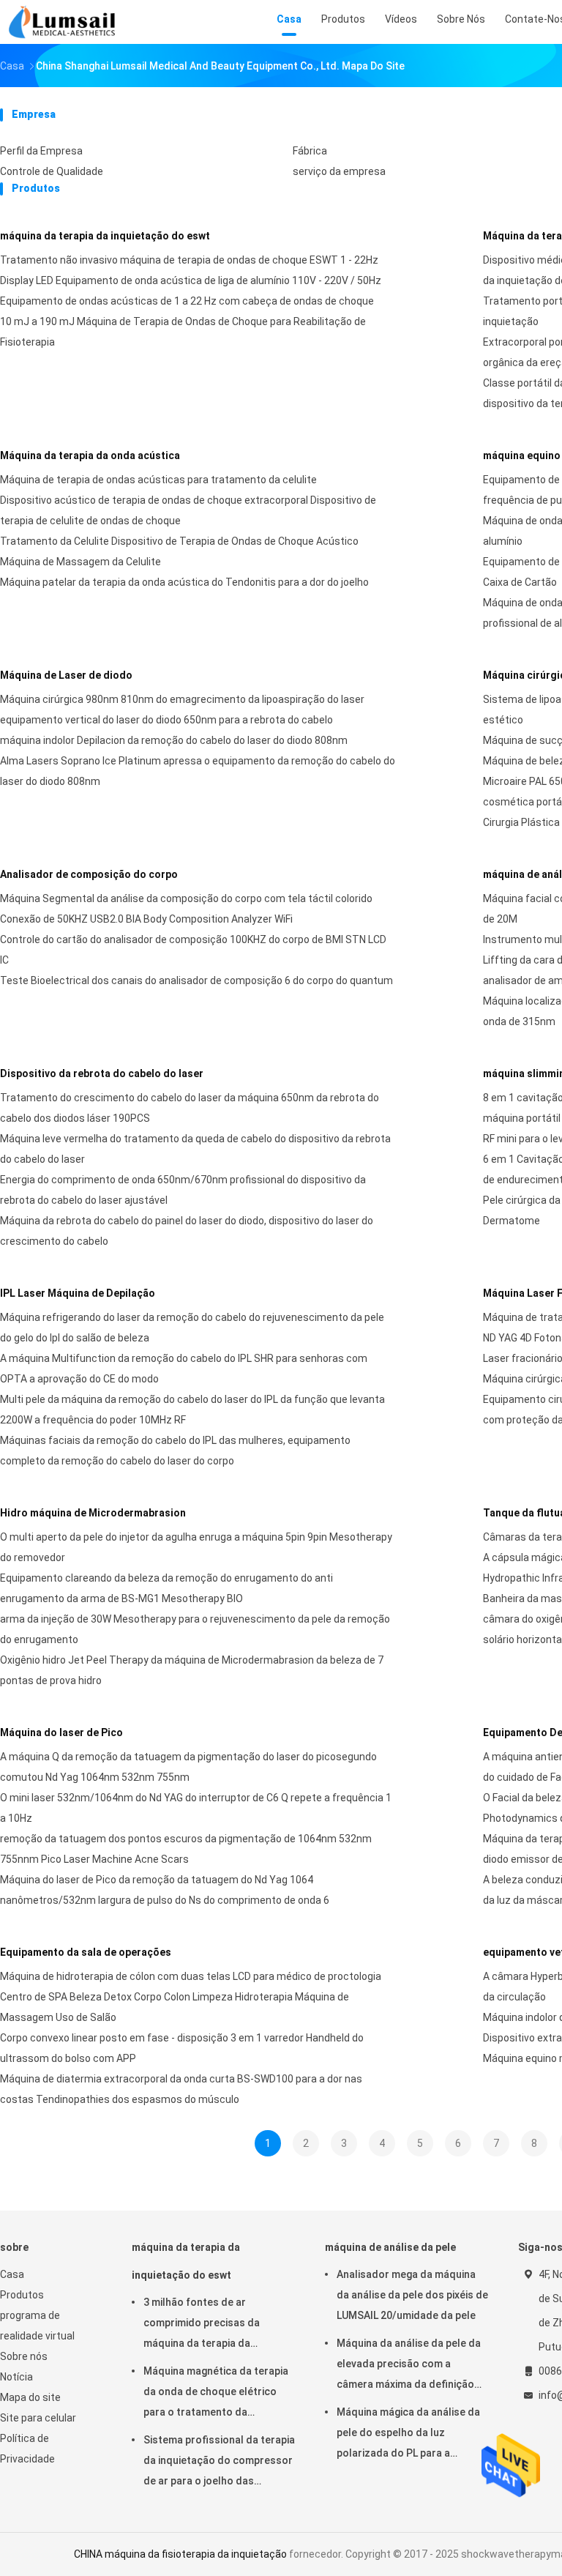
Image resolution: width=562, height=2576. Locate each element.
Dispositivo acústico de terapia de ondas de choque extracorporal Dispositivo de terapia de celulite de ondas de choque (188, 510)
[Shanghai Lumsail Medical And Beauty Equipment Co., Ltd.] (64, 22)
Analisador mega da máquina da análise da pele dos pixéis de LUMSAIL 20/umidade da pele (412, 2295)
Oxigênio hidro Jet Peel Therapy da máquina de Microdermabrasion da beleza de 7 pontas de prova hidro (192, 1670)
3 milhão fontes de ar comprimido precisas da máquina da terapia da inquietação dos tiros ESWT (211, 2325)
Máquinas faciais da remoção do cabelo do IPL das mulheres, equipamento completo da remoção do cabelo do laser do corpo (175, 1451)
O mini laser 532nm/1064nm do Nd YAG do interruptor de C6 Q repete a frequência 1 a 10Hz (196, 1808)
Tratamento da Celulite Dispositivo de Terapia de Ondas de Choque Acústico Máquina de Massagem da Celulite (179, 551)
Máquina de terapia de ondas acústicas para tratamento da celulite (158, 480)
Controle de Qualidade (52, 171)
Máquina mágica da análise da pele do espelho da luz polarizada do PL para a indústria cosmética (408, 2435)
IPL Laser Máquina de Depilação (78, 1293)
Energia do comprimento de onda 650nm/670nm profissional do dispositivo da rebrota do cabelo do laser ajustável (183, 1190)
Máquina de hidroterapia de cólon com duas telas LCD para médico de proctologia (191, 1976)
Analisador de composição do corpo (89, 874)
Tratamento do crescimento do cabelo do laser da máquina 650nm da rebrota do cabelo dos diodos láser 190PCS (190, 1108)
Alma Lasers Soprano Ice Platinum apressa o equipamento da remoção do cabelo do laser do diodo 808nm (198, 771)
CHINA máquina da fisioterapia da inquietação (180, 2554)
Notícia (16, 2377)
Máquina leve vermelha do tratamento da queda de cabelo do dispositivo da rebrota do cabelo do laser (195, 1149)
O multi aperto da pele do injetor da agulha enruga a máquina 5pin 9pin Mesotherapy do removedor (196, 1547)
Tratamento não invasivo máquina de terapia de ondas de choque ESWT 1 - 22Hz (189, 260)
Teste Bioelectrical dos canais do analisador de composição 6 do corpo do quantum (196, 980)
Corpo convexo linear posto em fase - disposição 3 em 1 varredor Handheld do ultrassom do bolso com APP (182, 2048)
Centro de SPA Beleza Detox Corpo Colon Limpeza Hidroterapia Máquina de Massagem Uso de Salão (175, 2007)
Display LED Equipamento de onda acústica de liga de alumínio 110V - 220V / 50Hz (191, 280)
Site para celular (38, 2418)
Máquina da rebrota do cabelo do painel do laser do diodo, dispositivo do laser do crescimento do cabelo (187, 1231)
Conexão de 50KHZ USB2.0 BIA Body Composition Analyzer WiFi (146, 919)
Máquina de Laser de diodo (66, 675)
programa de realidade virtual (37, 2326)
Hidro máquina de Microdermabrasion (93, 1513)
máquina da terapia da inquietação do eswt (105, 236)
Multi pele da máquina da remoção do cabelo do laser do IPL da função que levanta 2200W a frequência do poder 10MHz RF (192, 1410)
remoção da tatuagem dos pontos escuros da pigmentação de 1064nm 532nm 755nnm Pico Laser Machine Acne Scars (186, 1849)
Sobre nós (24, 2356)
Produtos (22, 2295)
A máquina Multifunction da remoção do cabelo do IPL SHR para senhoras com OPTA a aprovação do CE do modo (184, 1369)
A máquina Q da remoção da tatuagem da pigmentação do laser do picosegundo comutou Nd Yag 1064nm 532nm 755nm (188, 1767)
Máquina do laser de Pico (61, 1732)
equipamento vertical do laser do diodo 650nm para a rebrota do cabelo (166, 720)
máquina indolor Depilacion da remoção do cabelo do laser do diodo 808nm (174, 740)
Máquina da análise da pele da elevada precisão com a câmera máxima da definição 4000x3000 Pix (409, 2366)
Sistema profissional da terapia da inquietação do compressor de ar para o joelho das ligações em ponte (219, 2463)
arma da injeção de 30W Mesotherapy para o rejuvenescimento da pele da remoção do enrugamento (195, 1629)
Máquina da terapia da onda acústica (90, 455)
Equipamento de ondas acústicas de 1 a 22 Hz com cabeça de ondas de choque (187, 301)
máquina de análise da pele (390, 2247)
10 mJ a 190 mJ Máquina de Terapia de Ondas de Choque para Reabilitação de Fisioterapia (183, 332)
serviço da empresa (339, 171)
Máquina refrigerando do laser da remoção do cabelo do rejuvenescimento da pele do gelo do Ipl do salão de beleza (192, 1328)
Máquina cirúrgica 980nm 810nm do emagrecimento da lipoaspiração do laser (182, 699)
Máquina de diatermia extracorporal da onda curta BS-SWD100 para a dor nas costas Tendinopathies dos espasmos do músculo (181, 2089)
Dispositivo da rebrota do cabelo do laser (102, 1073)
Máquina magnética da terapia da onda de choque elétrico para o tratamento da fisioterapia (216, 2394)
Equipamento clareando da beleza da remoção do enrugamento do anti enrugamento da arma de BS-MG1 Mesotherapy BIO (166, 1588)
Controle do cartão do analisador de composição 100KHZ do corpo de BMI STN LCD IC (193, 950)
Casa (12, 2274)
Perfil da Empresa (41, 151)
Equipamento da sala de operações (86, 1952)
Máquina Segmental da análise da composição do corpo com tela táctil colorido (186, 898)
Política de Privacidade (27, 2449)
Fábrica (310, 151)
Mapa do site (30, 2397)
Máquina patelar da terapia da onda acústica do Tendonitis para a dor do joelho (184, 582)
